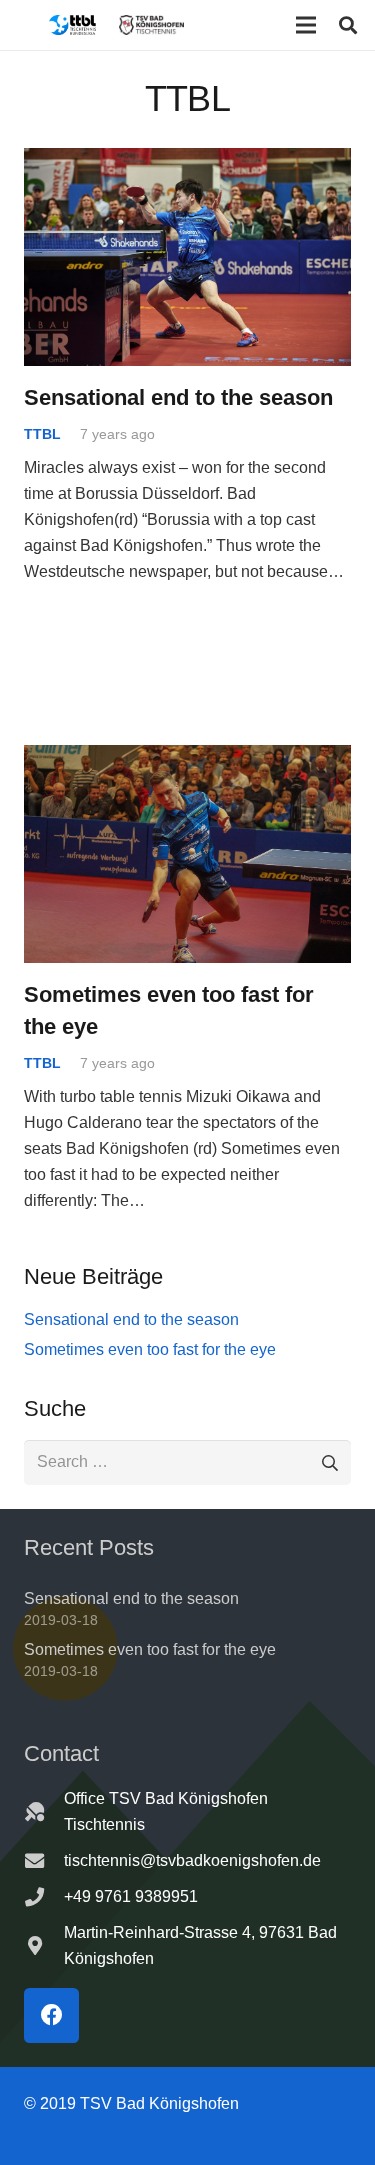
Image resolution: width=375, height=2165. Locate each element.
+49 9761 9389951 (131, 1896)
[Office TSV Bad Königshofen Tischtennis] (44, 1811)
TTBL (42, 434)
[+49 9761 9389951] (44, 1896)
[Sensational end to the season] (187, 160)
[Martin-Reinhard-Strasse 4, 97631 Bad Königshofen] (44, 1945)
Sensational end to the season (178, 397)
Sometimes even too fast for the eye (150, 1349)
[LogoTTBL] (72, 25)
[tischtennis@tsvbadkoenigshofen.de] (44, 1860)
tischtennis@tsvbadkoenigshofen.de (192, 1860)
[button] (306, 25)
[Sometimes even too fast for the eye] (187, 757)
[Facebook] (51, 2015)
